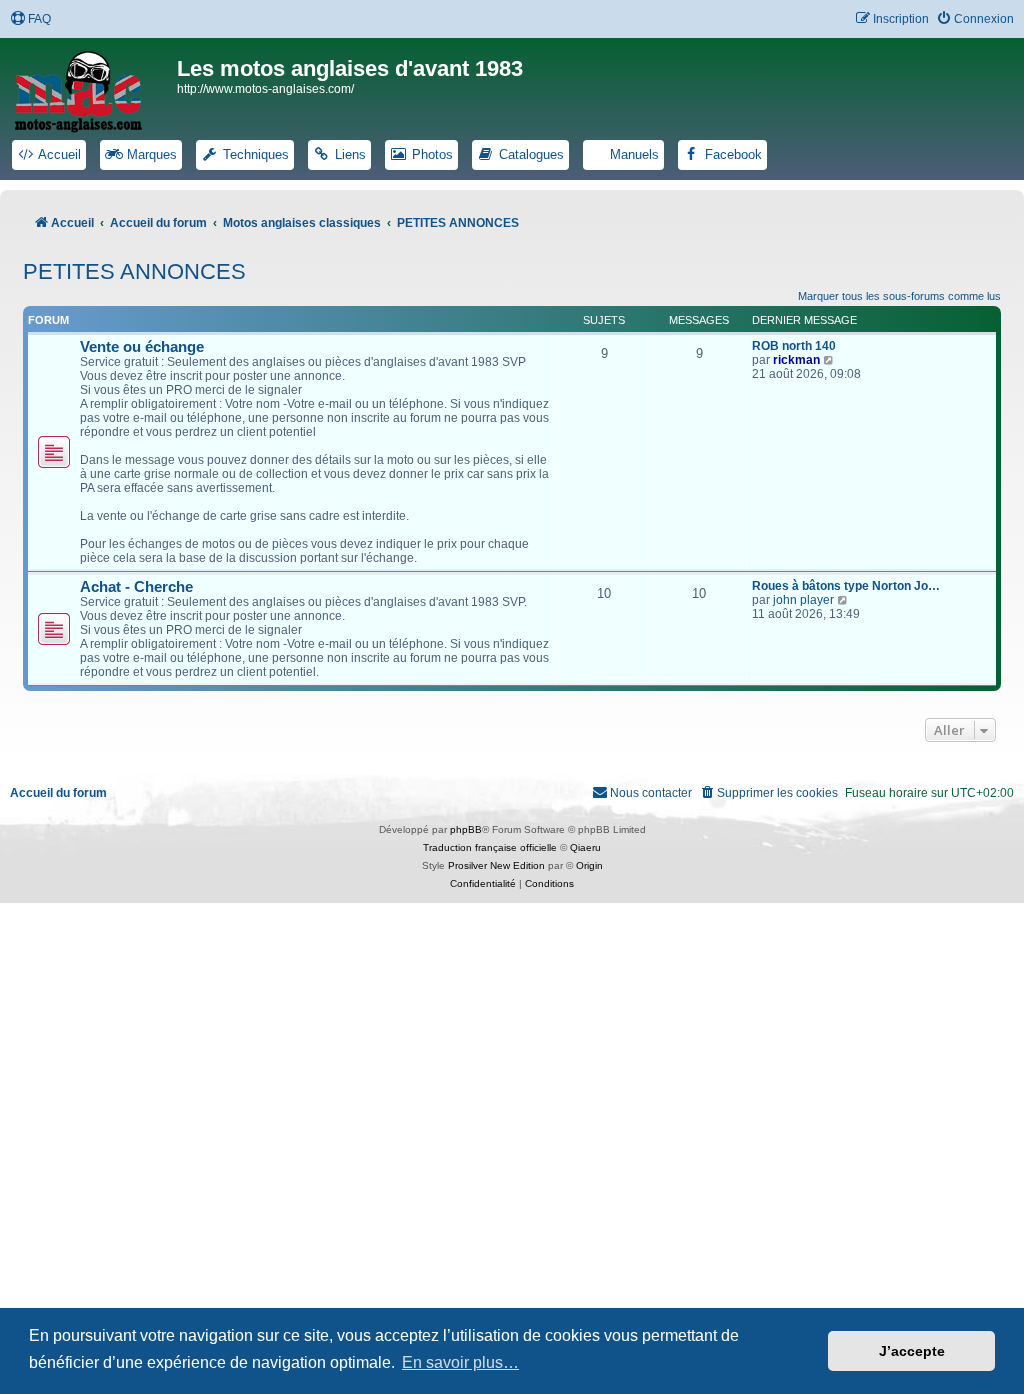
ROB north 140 (794, 346)
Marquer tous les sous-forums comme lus (899, 296)
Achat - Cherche (136, 587)
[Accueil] (91, 88)
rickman (796, 360)
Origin (589, 865)
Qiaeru (585, 847)
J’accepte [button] (912, 1351)
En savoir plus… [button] (460, 1362)
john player (803, 600)
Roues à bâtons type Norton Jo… (846, 586)
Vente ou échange (142, 347)
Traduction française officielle (490, 847)
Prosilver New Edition (496, 865)
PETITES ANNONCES (134, 271)
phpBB (466, 829)
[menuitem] (30, 19)
